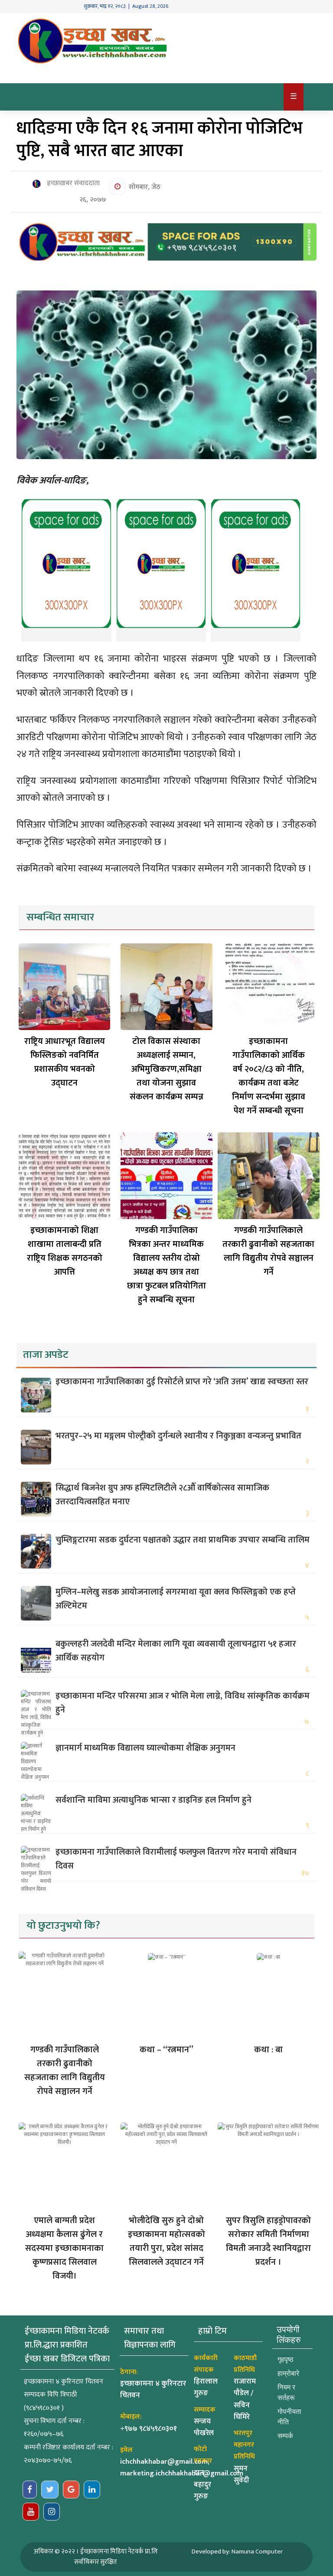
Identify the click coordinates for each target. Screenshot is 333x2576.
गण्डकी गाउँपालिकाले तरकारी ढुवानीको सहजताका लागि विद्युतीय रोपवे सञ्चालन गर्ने (268, 1251)
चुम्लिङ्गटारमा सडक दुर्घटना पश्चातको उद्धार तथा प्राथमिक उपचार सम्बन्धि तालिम (183, 1540)
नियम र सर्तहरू (286, 2392)
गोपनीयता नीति (289, 2417)
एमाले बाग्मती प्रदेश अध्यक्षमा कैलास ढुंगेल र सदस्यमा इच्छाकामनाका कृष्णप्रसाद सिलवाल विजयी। (64, 2248)
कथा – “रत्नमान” (166, 2050)
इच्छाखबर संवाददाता (72, 183)
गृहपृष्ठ (286, 2359)
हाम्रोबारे (288, 2373)
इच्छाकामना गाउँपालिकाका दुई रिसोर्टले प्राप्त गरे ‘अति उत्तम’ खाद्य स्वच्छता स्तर (182, 1382)
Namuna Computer (257, 2552)
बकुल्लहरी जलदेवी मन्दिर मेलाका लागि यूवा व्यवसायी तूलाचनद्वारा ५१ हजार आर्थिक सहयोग (176, 1651)
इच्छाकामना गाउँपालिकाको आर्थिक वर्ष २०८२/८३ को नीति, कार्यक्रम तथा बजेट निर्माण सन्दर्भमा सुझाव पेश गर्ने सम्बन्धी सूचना (269, 1076)
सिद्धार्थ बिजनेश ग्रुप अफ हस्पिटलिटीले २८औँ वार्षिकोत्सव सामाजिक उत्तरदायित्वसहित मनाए (162, 1495)
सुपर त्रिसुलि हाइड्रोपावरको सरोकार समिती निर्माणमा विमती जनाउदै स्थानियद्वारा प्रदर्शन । (268, 2241)
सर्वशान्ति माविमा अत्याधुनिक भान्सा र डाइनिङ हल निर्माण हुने (153, 1800)
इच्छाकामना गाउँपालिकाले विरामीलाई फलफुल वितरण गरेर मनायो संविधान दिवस (176, 1859)
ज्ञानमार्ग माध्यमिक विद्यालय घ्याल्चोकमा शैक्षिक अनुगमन (145, 1748)
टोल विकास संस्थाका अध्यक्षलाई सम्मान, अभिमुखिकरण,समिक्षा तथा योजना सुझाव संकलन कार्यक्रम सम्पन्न (166, 1069)
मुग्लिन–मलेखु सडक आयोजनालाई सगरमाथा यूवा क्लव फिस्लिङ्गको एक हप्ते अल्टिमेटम (176, 1599)
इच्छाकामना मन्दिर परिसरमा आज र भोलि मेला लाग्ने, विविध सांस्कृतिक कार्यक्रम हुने (183, 1703)
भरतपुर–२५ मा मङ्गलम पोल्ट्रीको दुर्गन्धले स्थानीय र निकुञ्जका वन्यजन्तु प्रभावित (178, 1436)
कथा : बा (268, 2050)
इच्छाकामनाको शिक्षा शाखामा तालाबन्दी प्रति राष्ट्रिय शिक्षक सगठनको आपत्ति (65, 1251)
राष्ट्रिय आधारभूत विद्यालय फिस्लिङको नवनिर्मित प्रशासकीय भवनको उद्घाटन (65, 1062)
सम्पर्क (285, 2436)
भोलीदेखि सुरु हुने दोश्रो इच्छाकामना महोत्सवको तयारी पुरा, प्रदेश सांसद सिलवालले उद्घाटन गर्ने (166, 2241)
